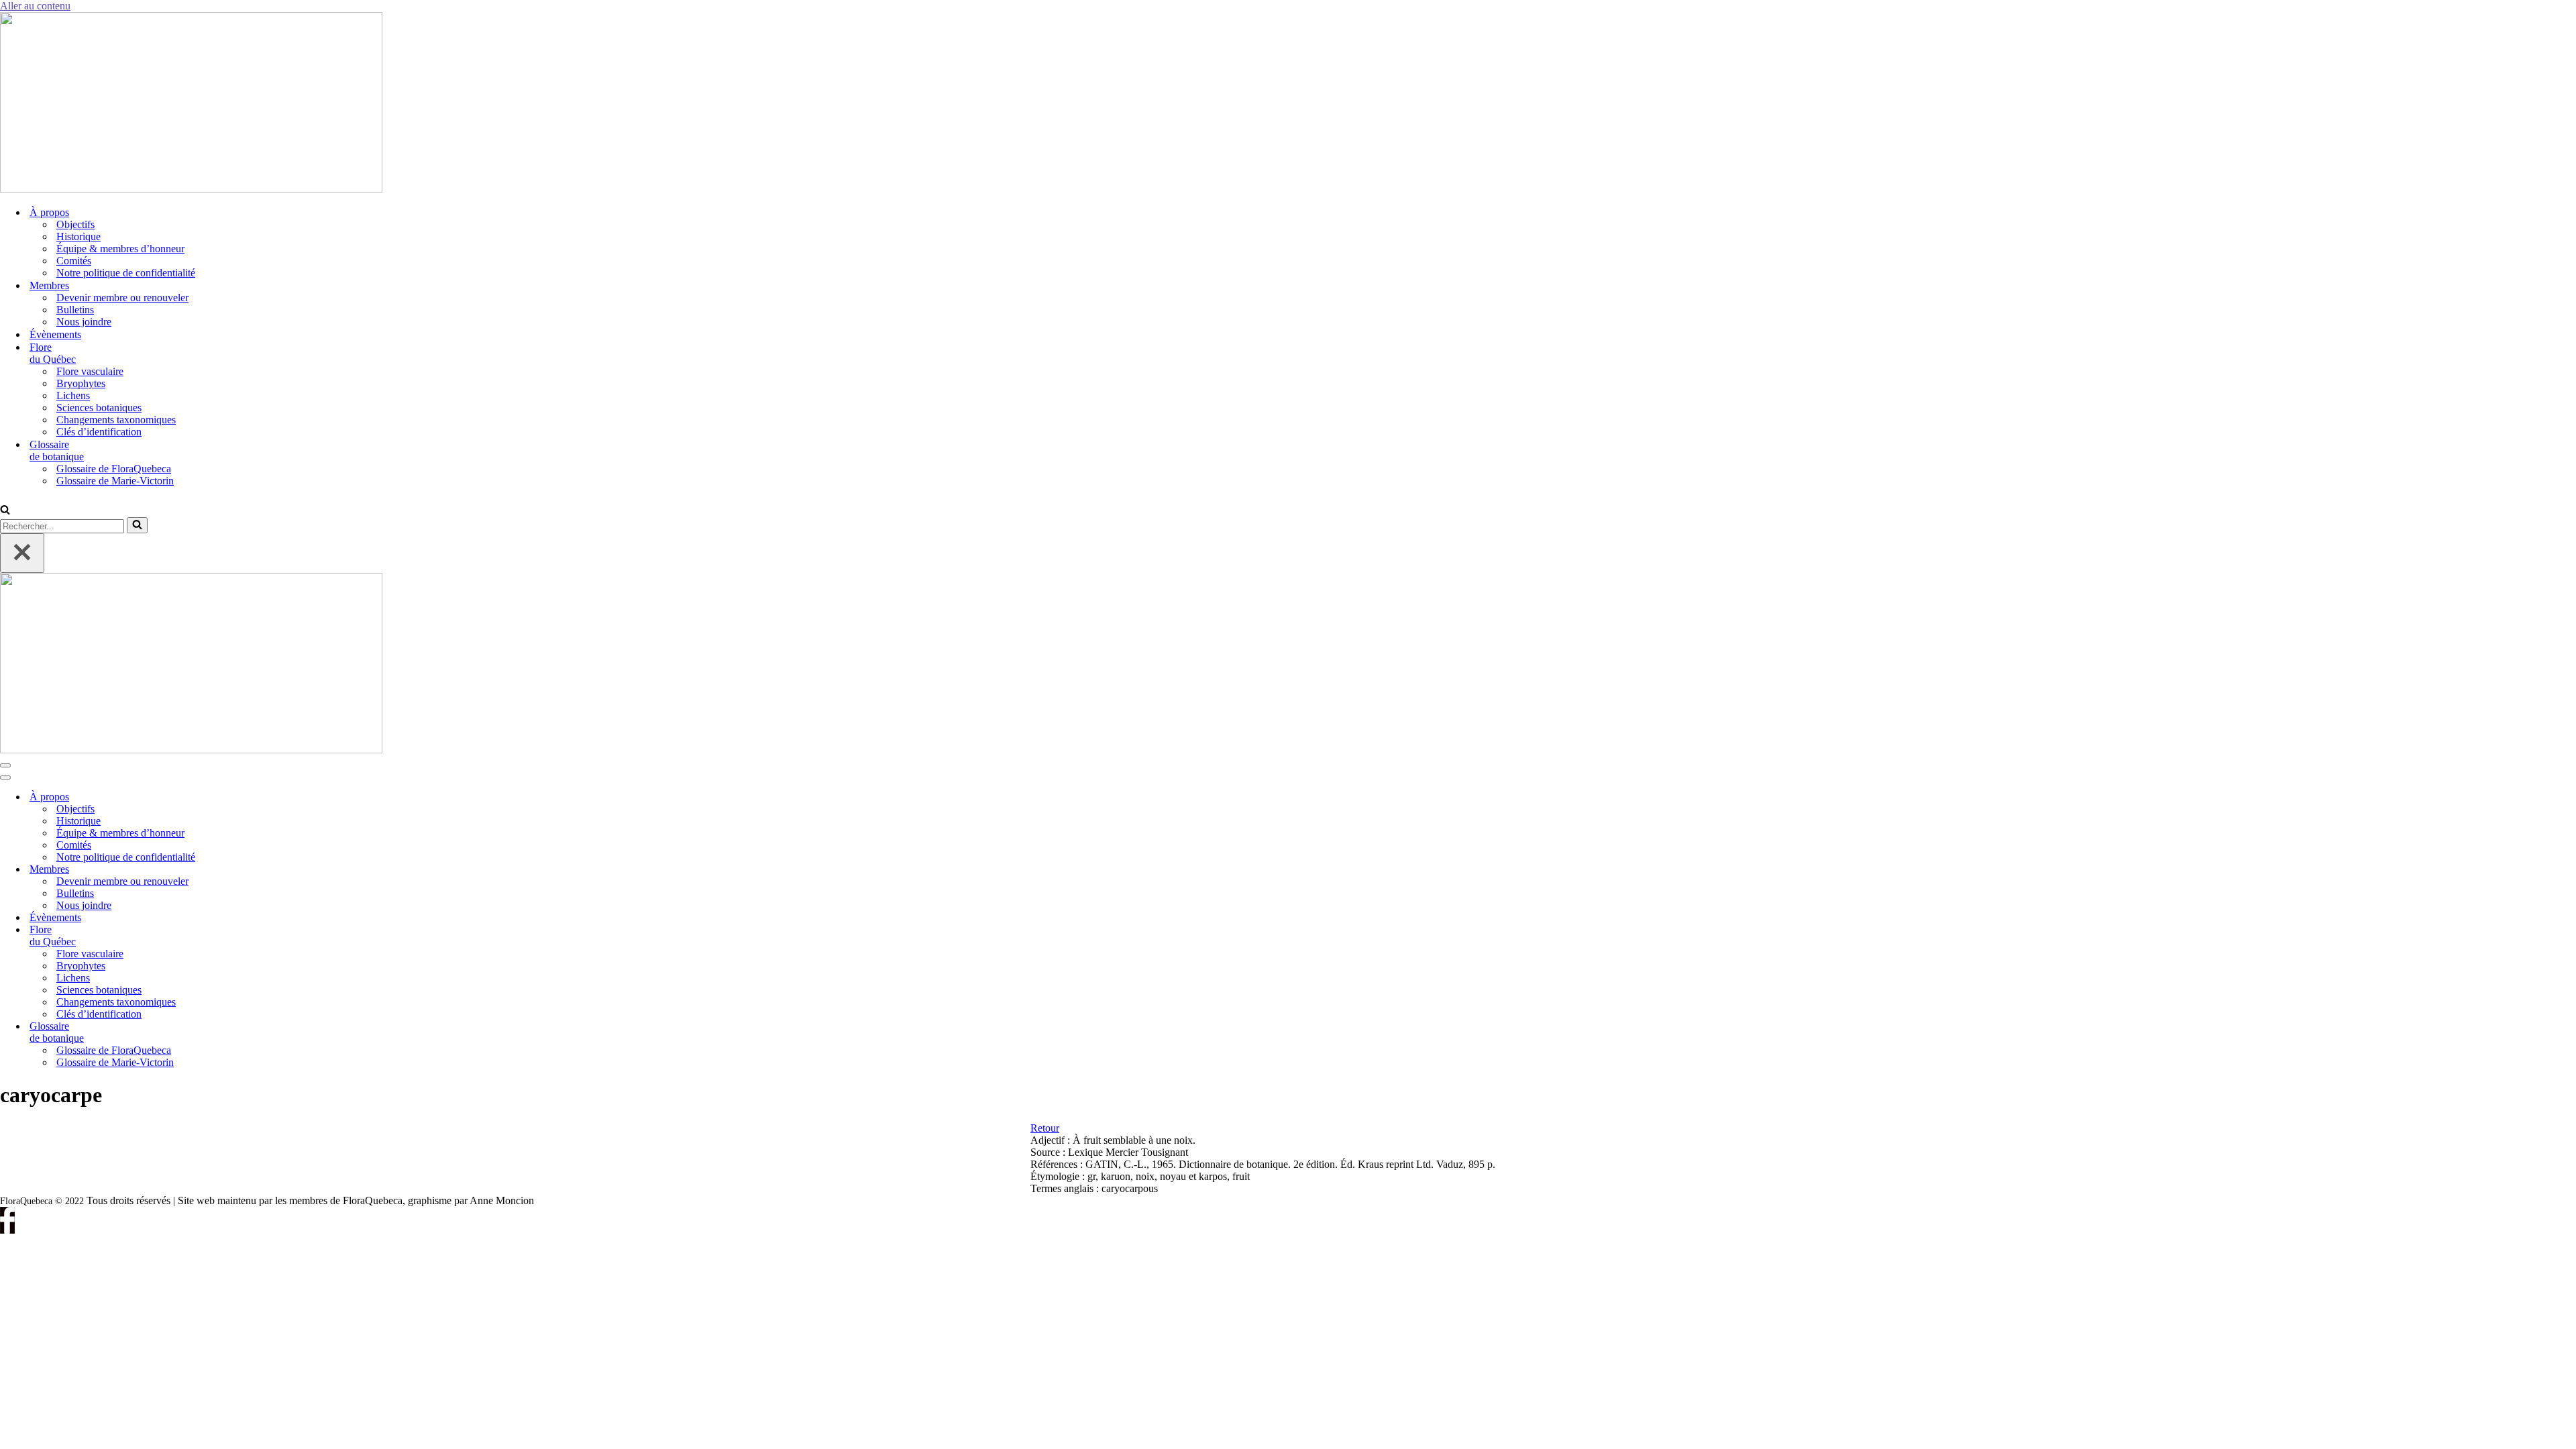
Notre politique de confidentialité (126, 273)
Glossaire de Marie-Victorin (115, 481)
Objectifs (75, 224)
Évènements (55, 334)
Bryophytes (81, 383)
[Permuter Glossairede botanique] (228, 1033)
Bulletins (75, 310)
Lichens (73, 395)
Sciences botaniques (99, 408)
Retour (1045, 1128)
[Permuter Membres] (228, 870)
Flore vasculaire (90, 371)
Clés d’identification (99, 432)
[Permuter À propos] (228, 797)
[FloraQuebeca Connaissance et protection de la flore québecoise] (191, 189)
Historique (78, 236)
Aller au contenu (35, 6)
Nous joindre (84, 322)
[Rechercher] (5, 511)
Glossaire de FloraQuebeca (114, 469)
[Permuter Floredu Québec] (228, 936)
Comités (74, 261)
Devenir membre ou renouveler (122, 298)
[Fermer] (22, 553)
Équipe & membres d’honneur (120, 249)
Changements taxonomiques (116, 420)
